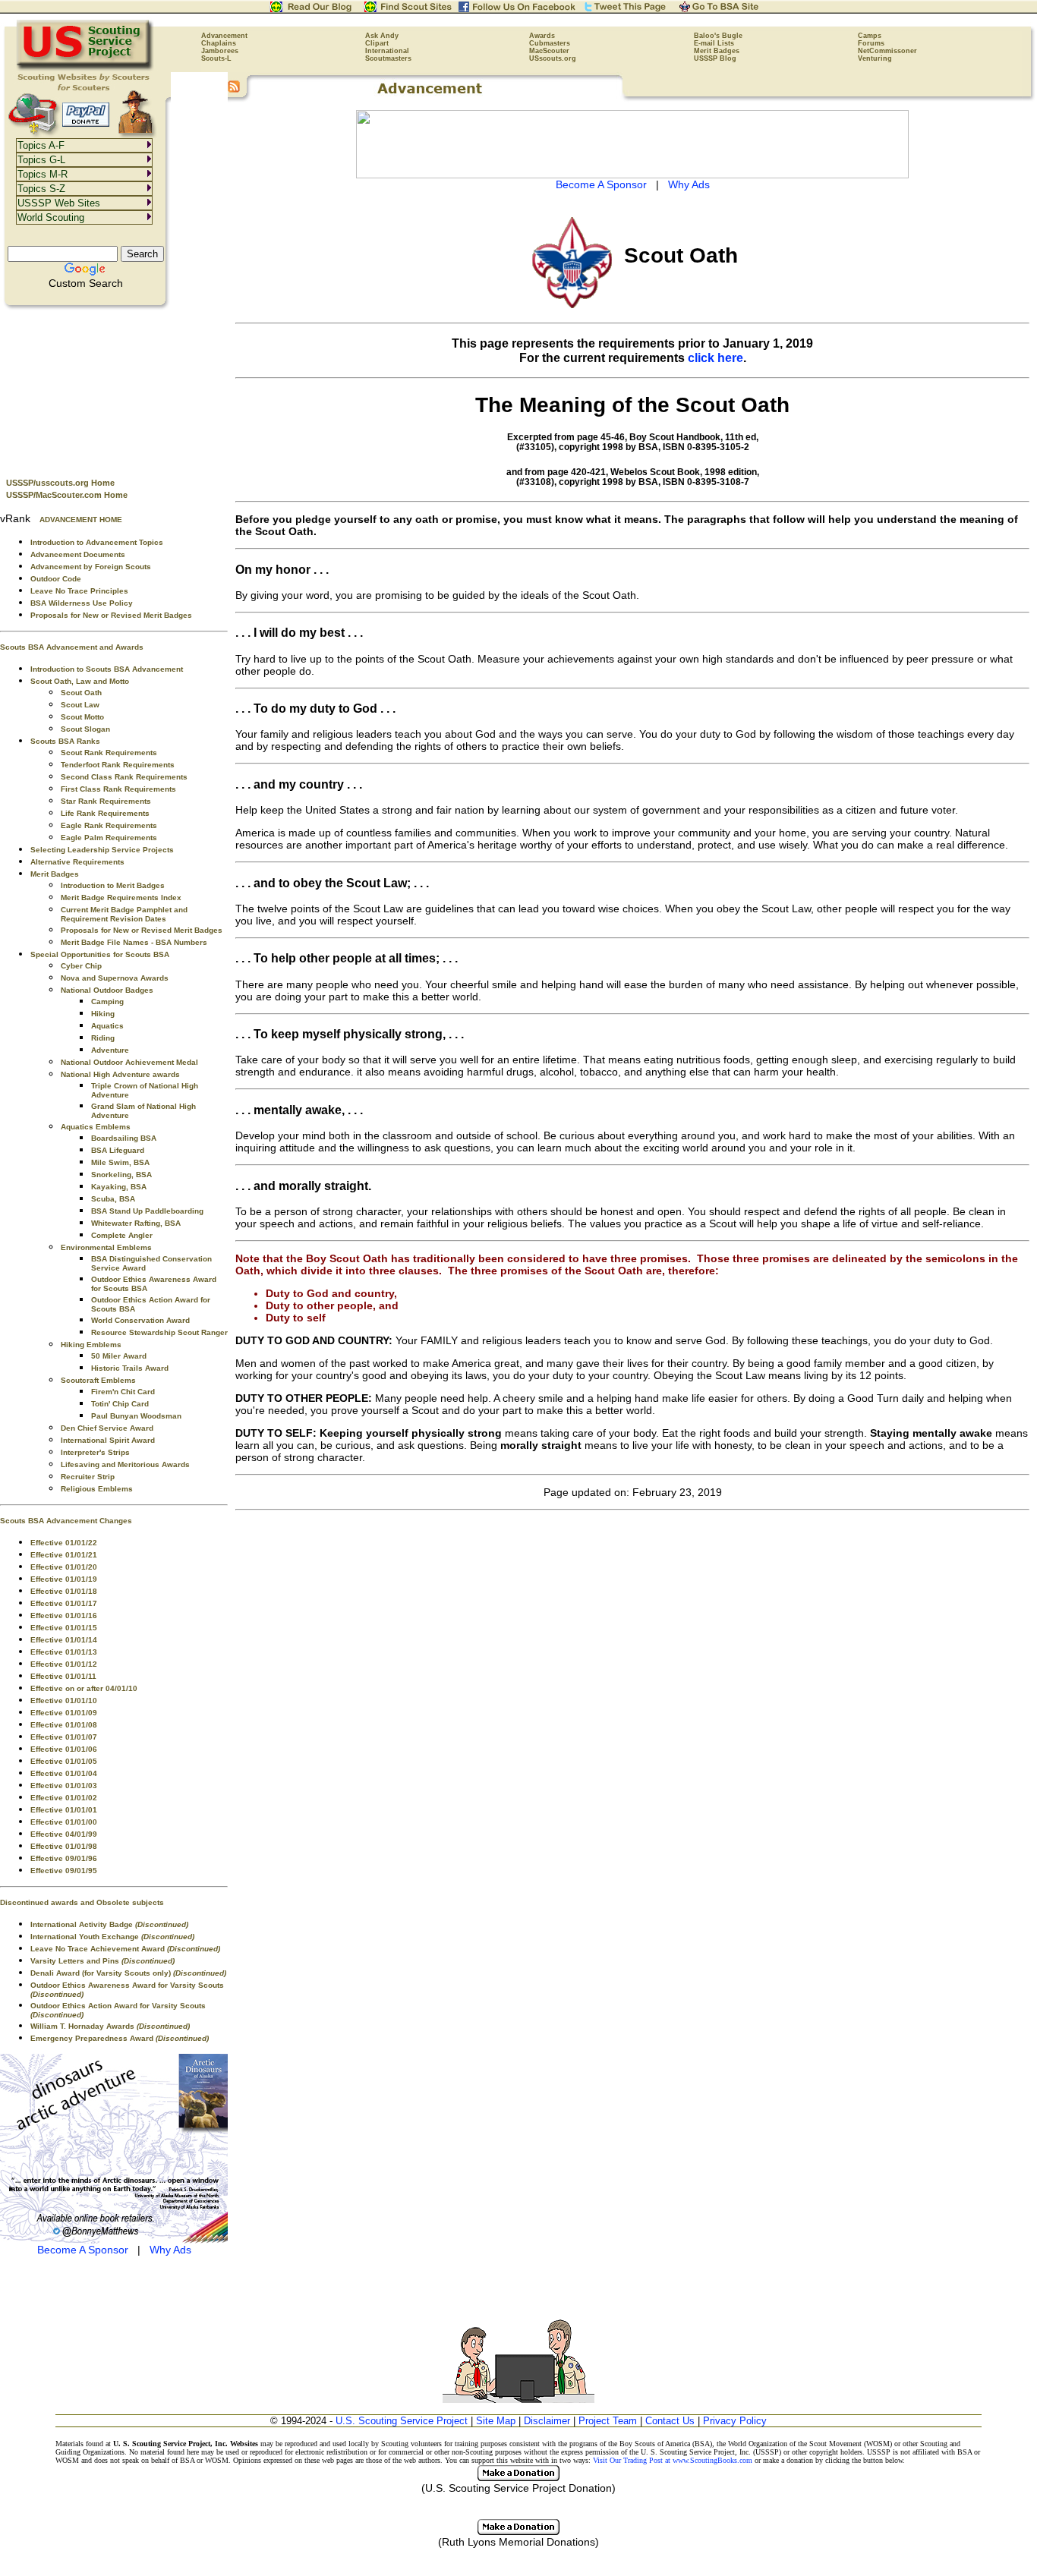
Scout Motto (82, 717)
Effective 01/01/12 (64, 1664)
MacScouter (549, 51)
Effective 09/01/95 (64, 1871)
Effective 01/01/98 (64, 1846)
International (387, 51)
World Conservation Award (140, 1320)
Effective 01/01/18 (64, 1591)
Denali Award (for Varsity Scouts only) (128, 1973)
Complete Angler (122, 1235)
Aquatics (107, 1026)
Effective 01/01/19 (64, 1579)
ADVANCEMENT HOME (81, 520)
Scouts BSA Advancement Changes (66, 1521)
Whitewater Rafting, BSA (136, 1223)
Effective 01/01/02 (64, 1798)
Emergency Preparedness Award (120, 2038)
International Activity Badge (109, 1924)
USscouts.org (553, 58)
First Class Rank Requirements (118, 789)
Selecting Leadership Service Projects (102, 850)
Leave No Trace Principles (79, 591)
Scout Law (80, 705)
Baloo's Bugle (718, 36)
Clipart (377, 43)
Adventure (110, 1050)
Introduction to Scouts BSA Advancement (107, 669)
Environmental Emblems (106, 1247)
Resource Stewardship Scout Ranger (159, 1332)
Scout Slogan (85, 729)
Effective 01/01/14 (64, 1640)
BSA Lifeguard (118, 1150)
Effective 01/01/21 (64, 1555)
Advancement (224, 36)
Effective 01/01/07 (64, 1737)
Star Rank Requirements (106, 801)
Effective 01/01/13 (64, 1652)
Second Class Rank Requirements (124, 777)
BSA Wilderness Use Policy (82, 603)
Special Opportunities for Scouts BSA (100, 954)
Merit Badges (717, 51)
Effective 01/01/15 (64, 1628)
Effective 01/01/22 (64, 1543)
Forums (871, 43)
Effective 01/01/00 (64, 1822)
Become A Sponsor (83, 2250)
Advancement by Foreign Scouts (91, 567)
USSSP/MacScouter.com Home (67, 495)
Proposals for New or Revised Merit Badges (111, 615)
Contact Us (670, 2421)
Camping (107, 1001)
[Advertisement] (114, 388)
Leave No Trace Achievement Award (125, 1949)
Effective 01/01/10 (64, 1701)
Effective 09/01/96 (64, 1858)
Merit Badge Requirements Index (121, 898)
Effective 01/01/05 (64, 1761)
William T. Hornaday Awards (110, 2026)
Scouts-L (216, 58)
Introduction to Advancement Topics (97, 542)
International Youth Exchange (112, 1937)
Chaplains (219, 43)
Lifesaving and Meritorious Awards (125, 1464)
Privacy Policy (735, 2421)
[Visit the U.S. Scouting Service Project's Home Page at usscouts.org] (85, 68)
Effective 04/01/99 (64, 1834)
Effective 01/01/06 (64, 1749)
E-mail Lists (714, 43)
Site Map (496, 2421)
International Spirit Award (108, 1440)
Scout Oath (81, 693)
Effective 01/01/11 (63, 1676)
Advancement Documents (78, 554)
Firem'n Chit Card (123, 1392)
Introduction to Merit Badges (113, 885)
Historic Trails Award (130, 1368)
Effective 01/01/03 (64, 1786)
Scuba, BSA (113, 1199)
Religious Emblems (97, 1489)
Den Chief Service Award (107, 1428)
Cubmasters (550, 43)
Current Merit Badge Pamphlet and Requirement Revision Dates (124, 914)
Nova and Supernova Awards (115, 978)
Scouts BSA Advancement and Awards (72, 647)
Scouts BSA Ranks (65, 741)
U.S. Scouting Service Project (402, 2421)
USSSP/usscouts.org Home (60, 483)
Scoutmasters (388, 58)
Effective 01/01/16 (64, 1616)
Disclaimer (547, 2421)
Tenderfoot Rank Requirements (118, 765)
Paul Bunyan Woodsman (136, 1416)
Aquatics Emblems (96, 1127)
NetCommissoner (887, 51)
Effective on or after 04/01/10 (84, 1688)
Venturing (875, 58)
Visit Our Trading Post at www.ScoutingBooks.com (673, 2460)
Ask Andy (382, 36)
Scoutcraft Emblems (98, 1380)
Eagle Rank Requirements (109, 825)
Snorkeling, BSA (121, 1175)
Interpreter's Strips (95, 1452)
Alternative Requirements (77, 862)
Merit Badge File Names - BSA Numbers (134, 942)
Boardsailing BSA (124, 1138)
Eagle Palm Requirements (109, 838)
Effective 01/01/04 (64, 1773)
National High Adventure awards (120, 1074)
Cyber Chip (81, 966)
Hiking (103, 1014)
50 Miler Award (119, 1356)
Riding (103, 1038)
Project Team (608, 2421)
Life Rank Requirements (105, 813)
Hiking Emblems (91, 1345)
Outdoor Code (56, 579)
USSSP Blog (715, 58)
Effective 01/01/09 (64, 1713)
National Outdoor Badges (107, 990)
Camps (870, 36)
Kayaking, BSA (119, 1187)
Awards (542, 36)
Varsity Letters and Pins (102, 1961)
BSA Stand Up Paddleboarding (147, 1211)
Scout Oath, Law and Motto (80, 681)
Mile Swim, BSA (120, 1162)
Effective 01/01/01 (64, 1810)
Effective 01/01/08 (64, 1725)
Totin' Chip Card (120, 1404)
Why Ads (170, 2250)
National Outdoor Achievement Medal (129, 1062)
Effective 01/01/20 (64, 1567)
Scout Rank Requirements (109, 753)
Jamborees (220, 51)
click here (715, 357)
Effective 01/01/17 (64, 1603)
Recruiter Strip (88, 1477)
